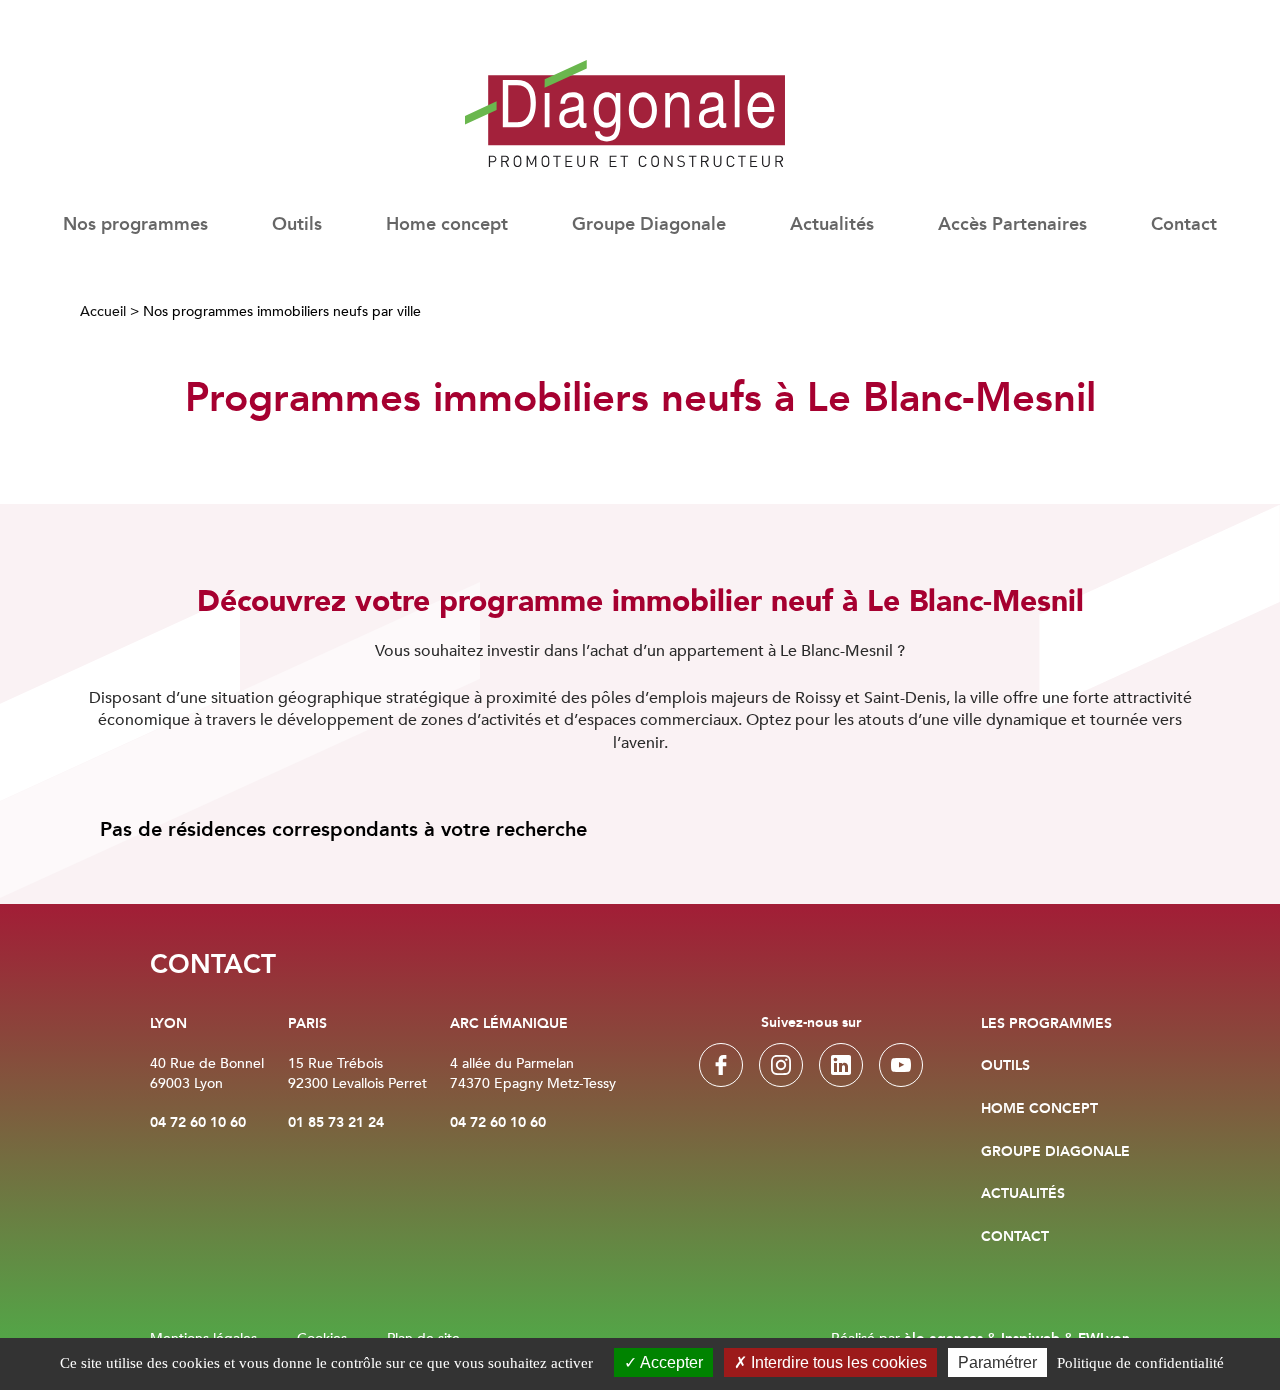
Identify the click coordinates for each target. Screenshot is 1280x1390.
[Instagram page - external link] (781, 1065)
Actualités (832, 225)
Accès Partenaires (1012, 225)
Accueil (103, 311)
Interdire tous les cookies (837, 1362)
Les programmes (1046, 1024)
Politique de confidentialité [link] (1140, 1363)
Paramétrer (997, 1362)
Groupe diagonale (1055, 1152)
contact (1015, 1237)
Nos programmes (135, 225)
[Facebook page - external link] (721, 1065)
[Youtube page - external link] (901, 1065)
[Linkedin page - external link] (841, 1065)
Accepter (670, 1362)
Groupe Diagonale (649, 225)
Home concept (447, 225)
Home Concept (1039, 1109)
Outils (1005, 1066)
